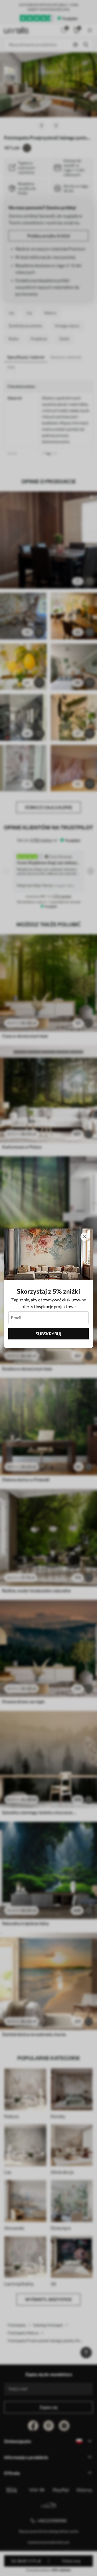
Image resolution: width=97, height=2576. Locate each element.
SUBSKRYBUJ (48, 1334)
